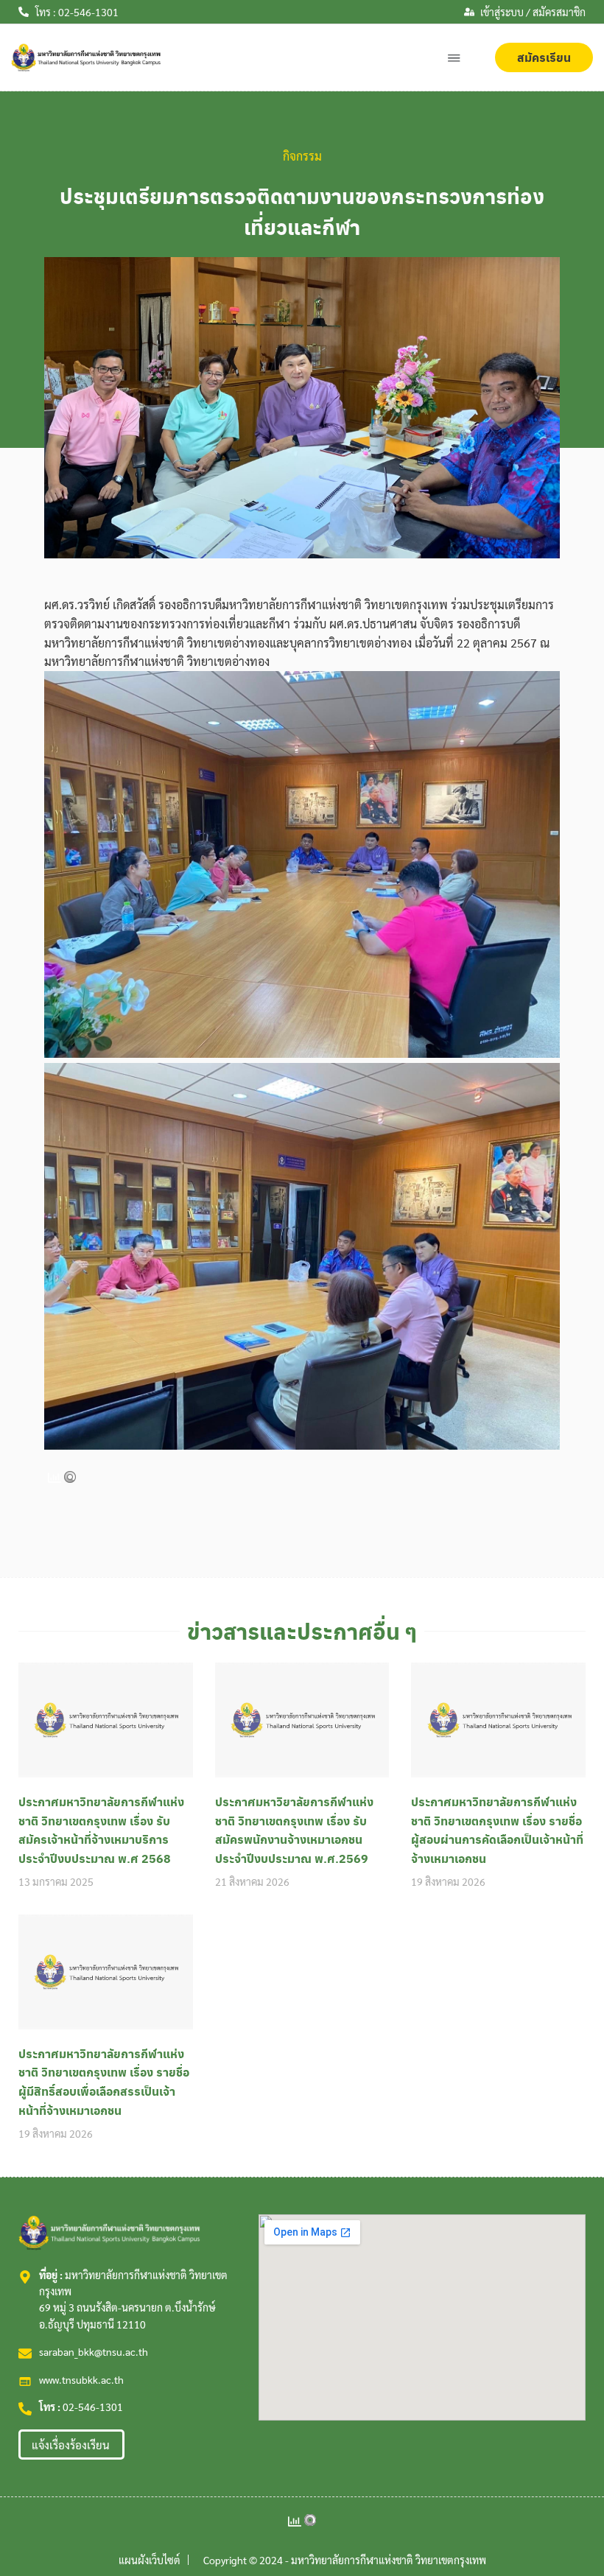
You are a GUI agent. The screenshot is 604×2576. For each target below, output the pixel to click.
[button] (454, 58)
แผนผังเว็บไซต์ (150, 2560)
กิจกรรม (302, 156)
